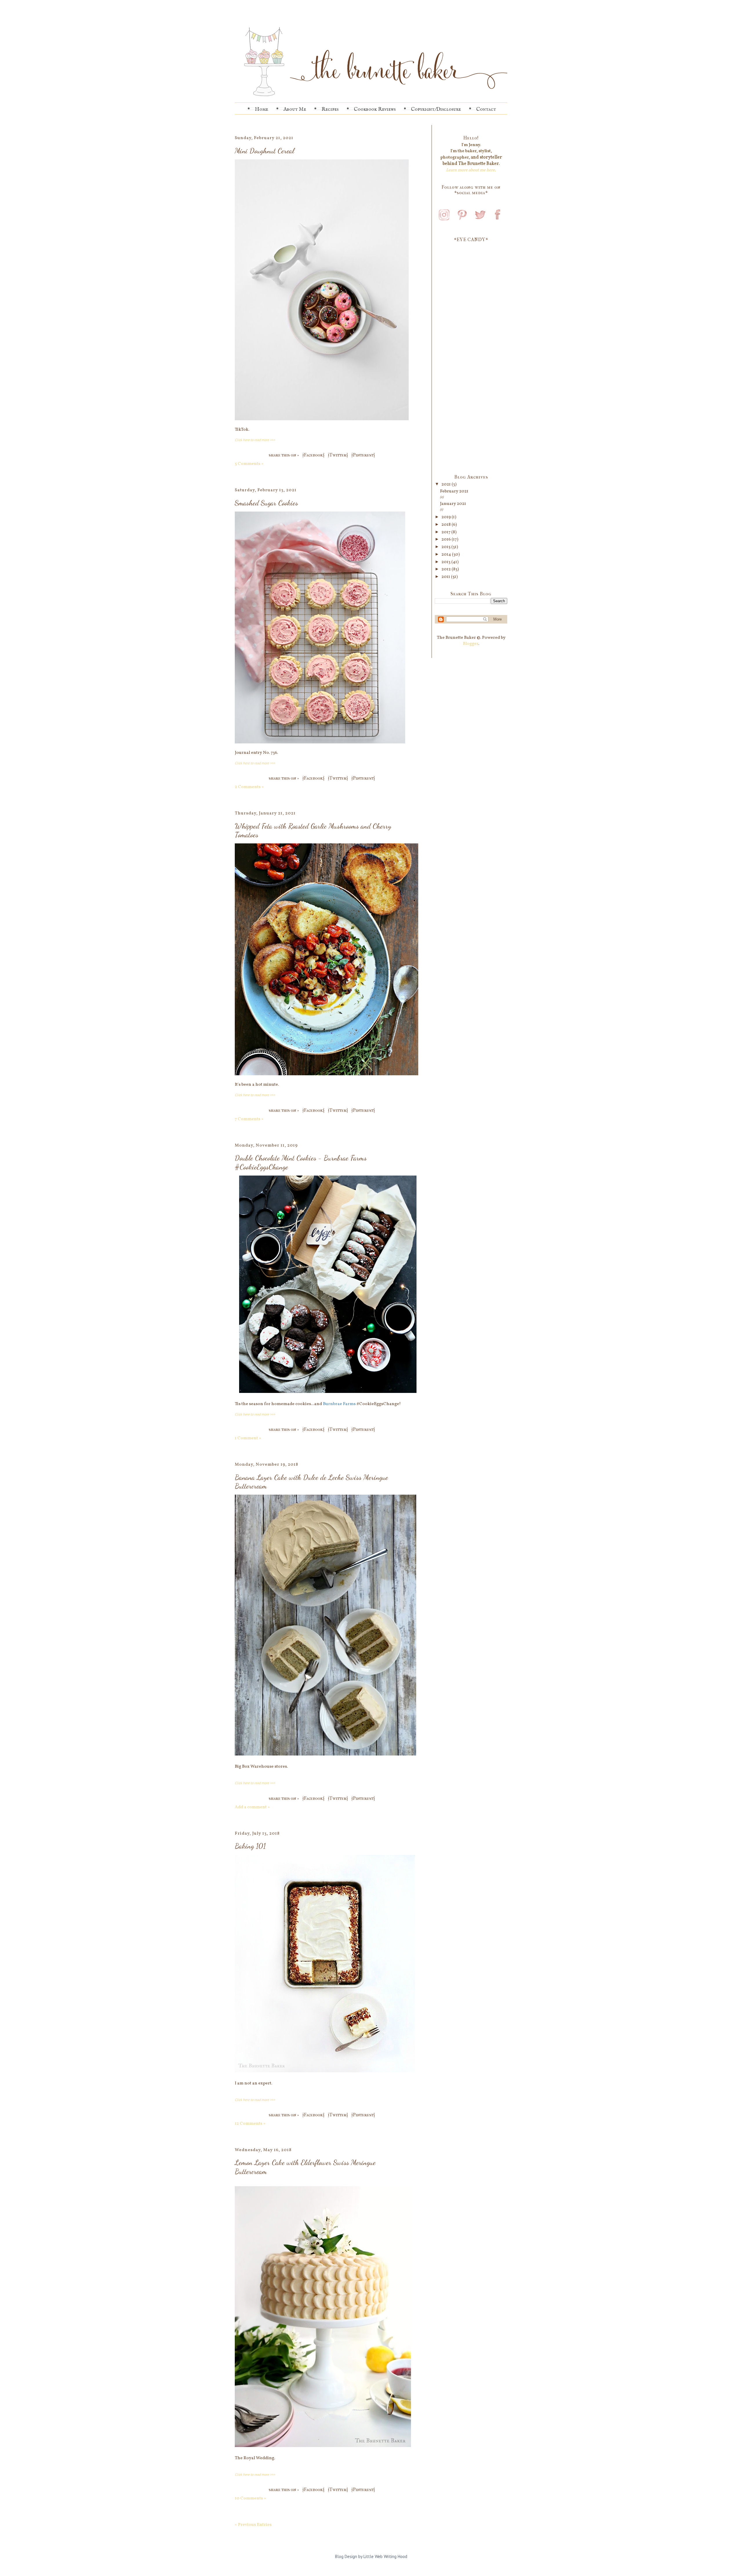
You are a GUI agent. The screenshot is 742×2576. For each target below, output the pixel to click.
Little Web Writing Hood (385, 2556)
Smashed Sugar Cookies (266, 503)
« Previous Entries (253, 2525)
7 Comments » (249, 1119)
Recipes (330, 109)
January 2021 (453, 504)
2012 (447, 569)
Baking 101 (250, 1846)
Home (261, 109)
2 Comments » (249, 787)
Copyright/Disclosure (436, 109)
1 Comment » (248, 1438)
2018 (447, 525)
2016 (447, 540)
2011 (446, 577)
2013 (446, 562)
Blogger (471, 644)
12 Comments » (250, 2124)
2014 (447, 555)
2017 (446, 532)
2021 (447, 484)
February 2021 (454, 491)
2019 (447, 517)
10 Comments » (250, 2498)
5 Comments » (249, 464)
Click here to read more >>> (255, 440)
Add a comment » (252, 1807)
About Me (295, 109)
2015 (446, 547)
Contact (486, 109)
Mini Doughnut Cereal (264, 151)
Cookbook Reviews (375, 109)
